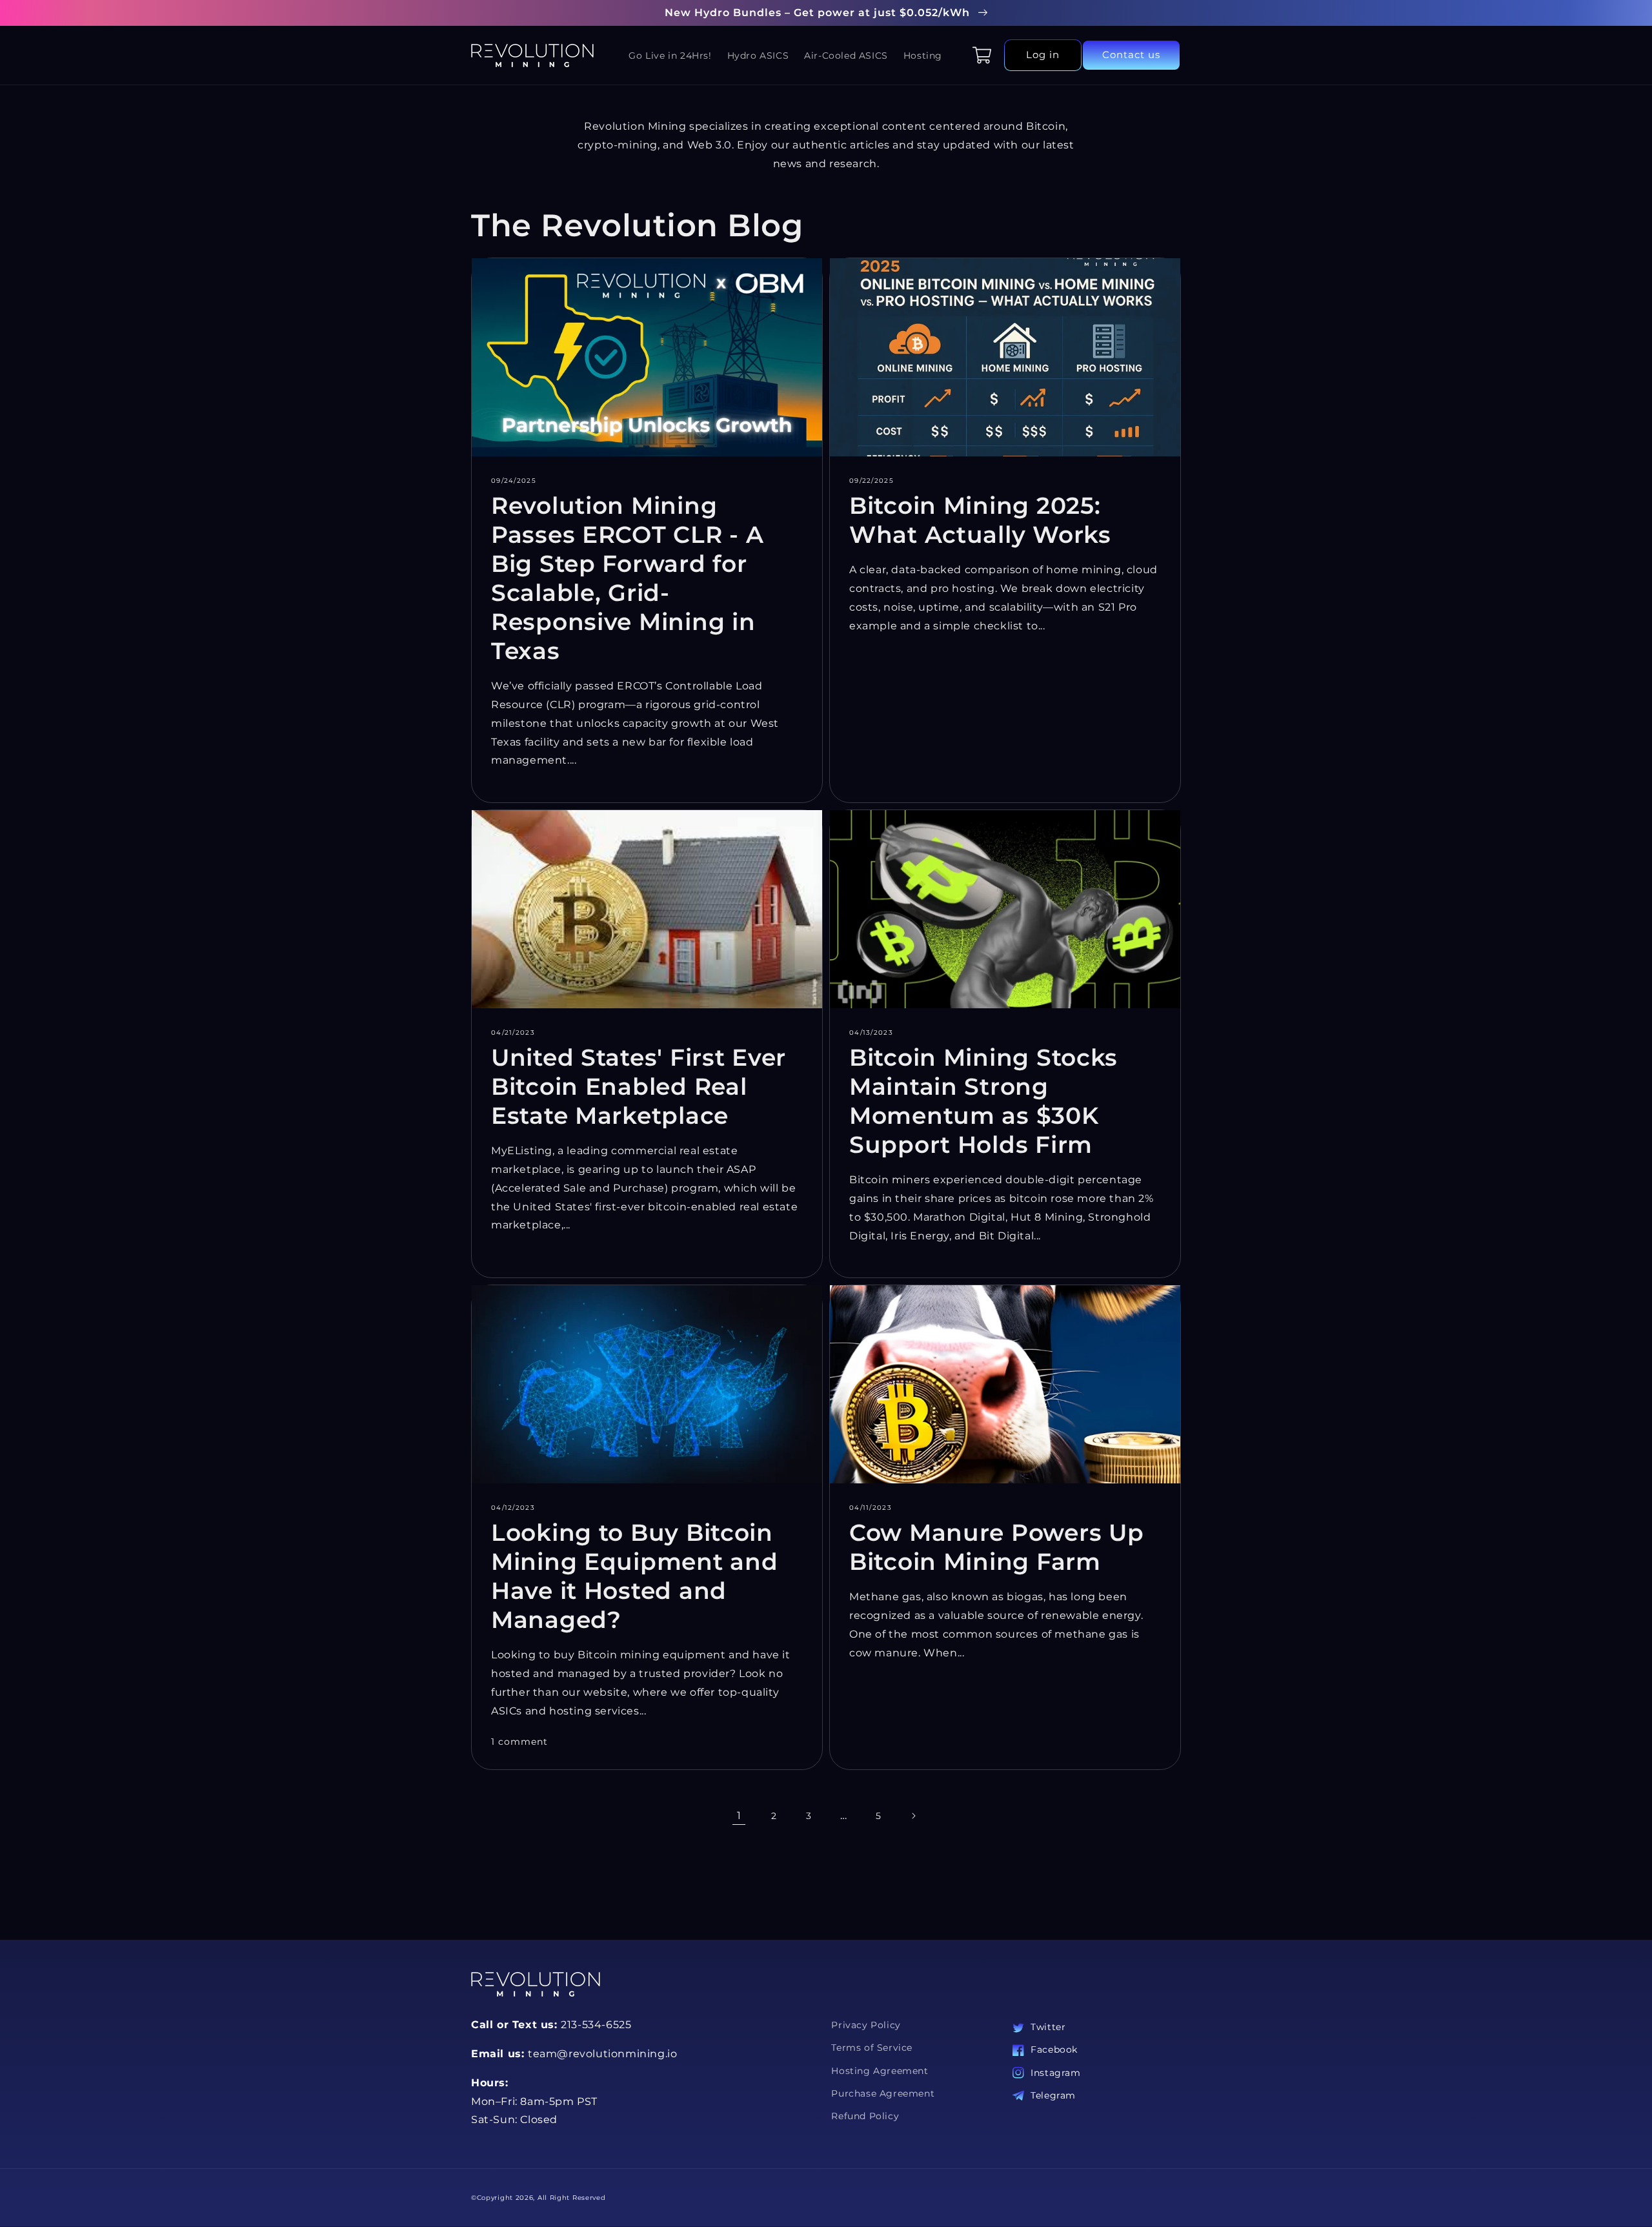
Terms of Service (872, 2048)
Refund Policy (865, 2116)
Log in (1043, 55)
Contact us (1131, 55)
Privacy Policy (866, 2025)
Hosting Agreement (880, 2071)
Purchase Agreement (883, 2093)
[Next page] (913, 1816)
